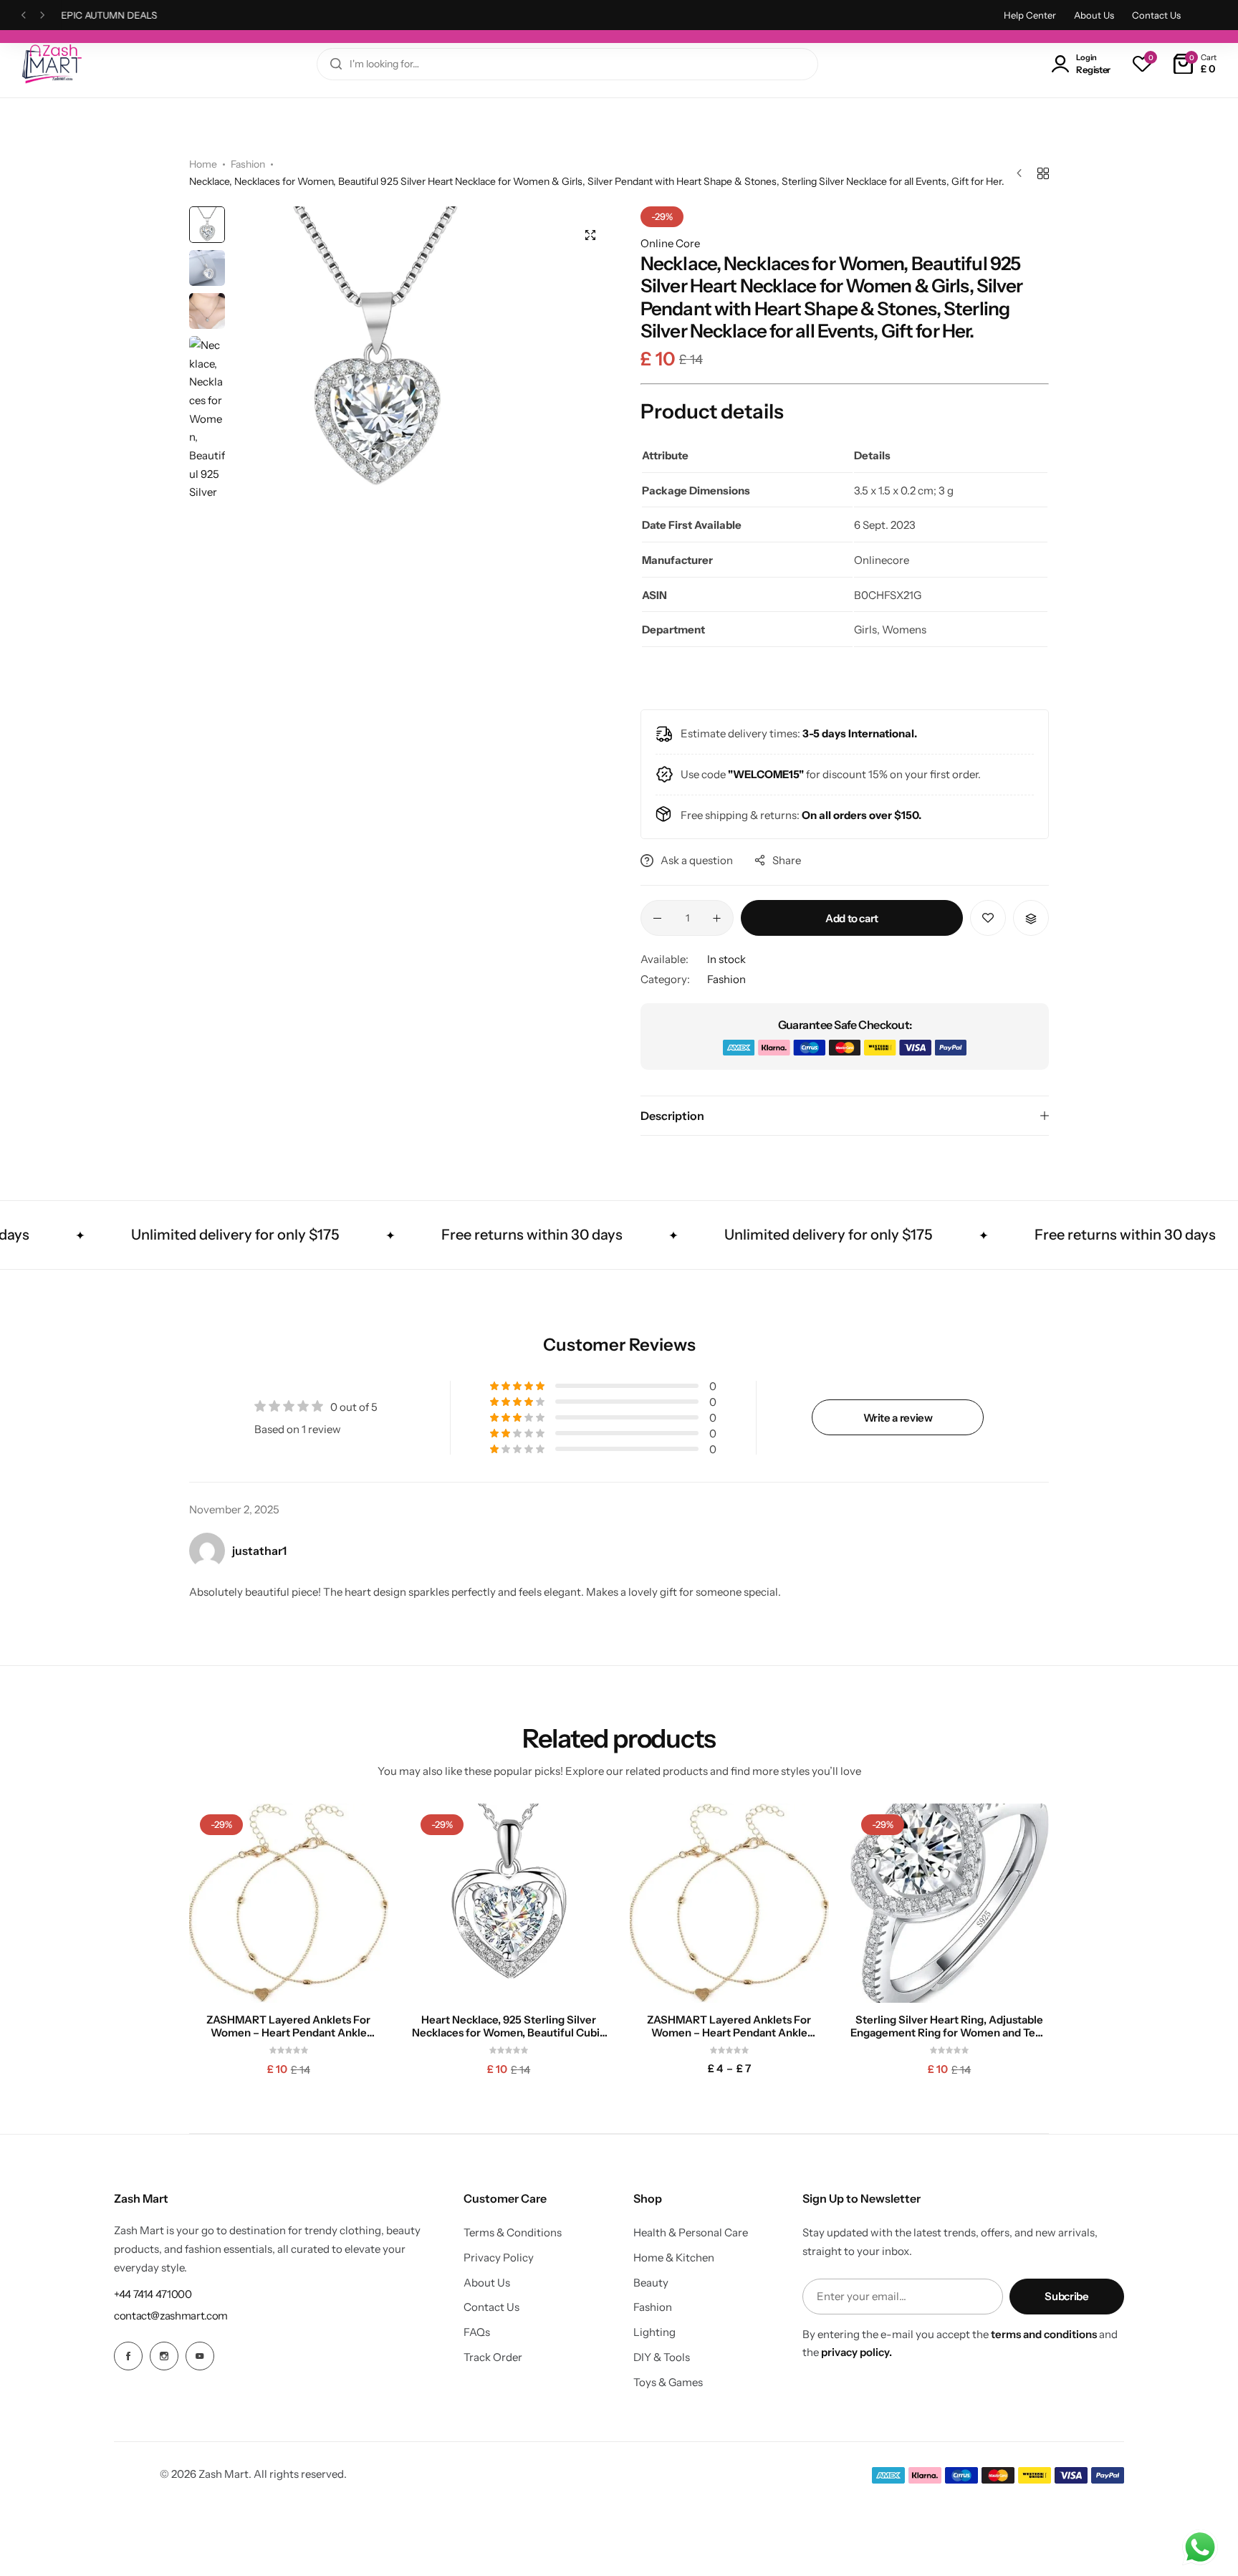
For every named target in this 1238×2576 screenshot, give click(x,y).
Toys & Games (668, 2383)
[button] (24, 15)
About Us (1094, 15)
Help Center (1030, 15)
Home (203, 164)
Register (1093, 70)
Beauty (651, 2283)
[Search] (336, 64)
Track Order (493, 2357)
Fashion (248, 164)
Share (787, 860)
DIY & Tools (662, 2357)
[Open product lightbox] (590, 235)
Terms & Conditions (513, 2233)
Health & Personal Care (691, 2233)
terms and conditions (1044, 2334)
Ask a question (697, 860)
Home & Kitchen (674, 2258)
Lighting (654, 2332)
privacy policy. (856, 2352)
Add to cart (852, 918)
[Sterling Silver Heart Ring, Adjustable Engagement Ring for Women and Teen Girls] (950, 1903)
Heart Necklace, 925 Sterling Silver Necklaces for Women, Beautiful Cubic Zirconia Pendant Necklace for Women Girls (509, 2026)
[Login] (1063, 64)
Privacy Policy (499, 2258)
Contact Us (1156, 15)
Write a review (898, 1418)
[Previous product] (1023, 173)
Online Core (670, 243)
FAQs (477, 2332)
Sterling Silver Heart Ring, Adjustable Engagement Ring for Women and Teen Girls (949, 2026)
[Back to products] (1043, 173)
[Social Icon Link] (128, 2356)
